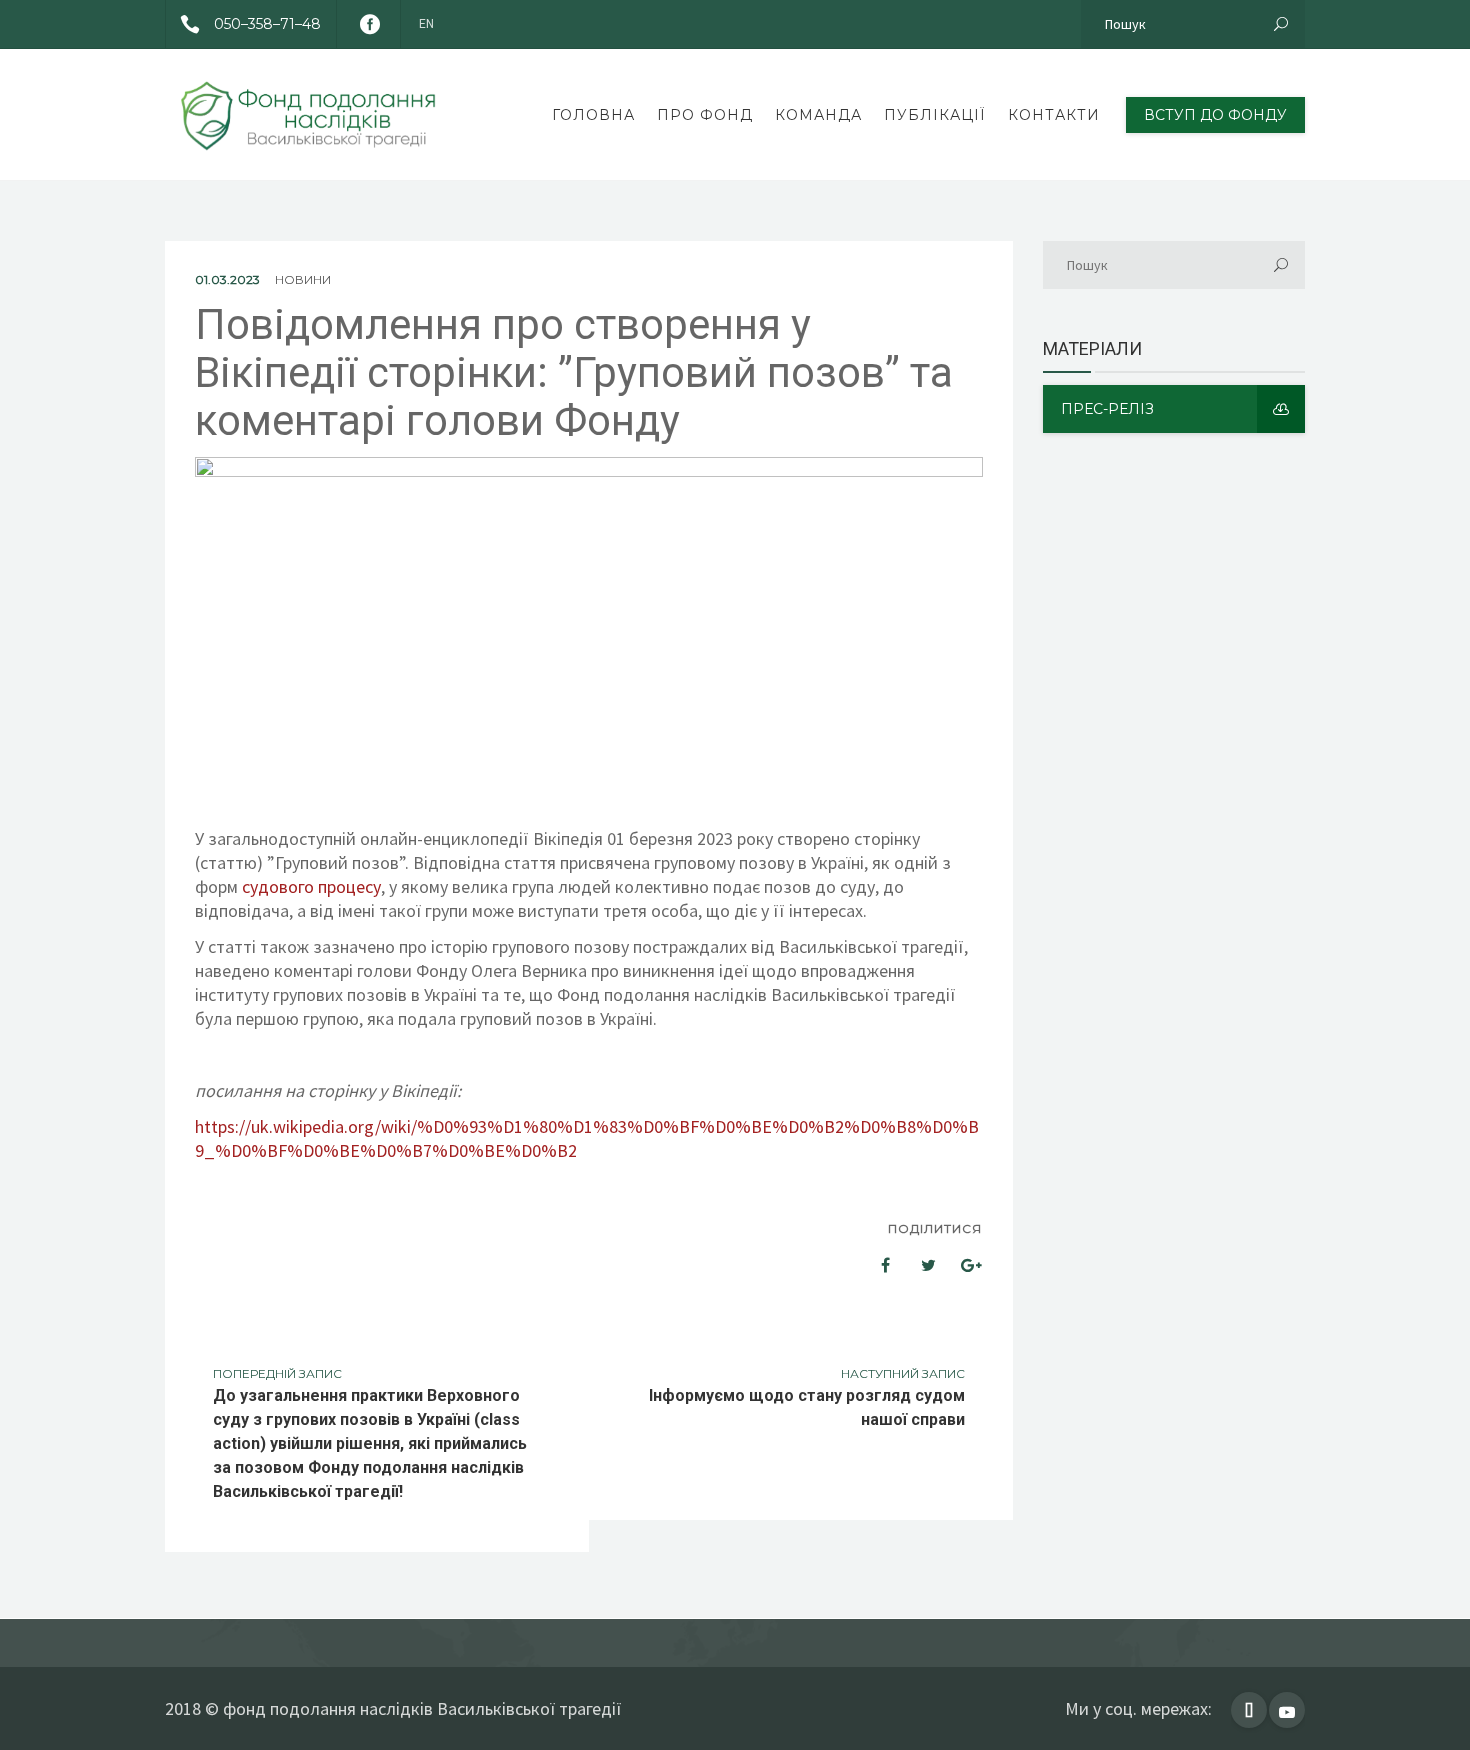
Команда (818, 115)
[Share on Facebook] (872, 1265)
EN (426, 24)
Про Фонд (705, 115)
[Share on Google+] (964, 1265)
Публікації (935, 115)
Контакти (1054, 115)
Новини (303, 279)
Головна (593, 115)
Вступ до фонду (1215, 115)
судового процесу (311, 886)
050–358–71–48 (267, 24)
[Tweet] (918, 1265)
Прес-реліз (1107, 409)
